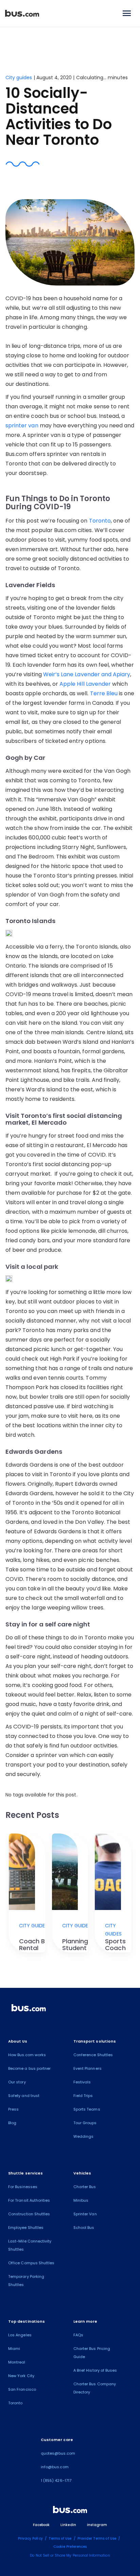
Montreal (17, 2362)
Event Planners (87, 2068)
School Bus (84, 2228)
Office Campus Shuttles (31, 2263)
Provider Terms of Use (97, 2538)
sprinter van (22, 425)
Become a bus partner (29, 2068)
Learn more (85, 2321)
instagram (97, 2525)
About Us (18, 2041)
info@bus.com (55, 2467)
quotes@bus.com (58, 2453)
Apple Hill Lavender (85, 684)
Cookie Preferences (70, 2547)
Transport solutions (95, 2041)
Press (13, 2109)
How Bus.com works (27, 2055)
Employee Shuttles (26, 2228)
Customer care (57, 2440)
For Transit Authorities (29, 2200)
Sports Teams (87, 2109)
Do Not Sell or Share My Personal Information (70, 2555)
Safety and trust (24, 2096)
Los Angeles (20, 2335)
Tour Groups (85, 2123)
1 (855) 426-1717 (56, 2480)
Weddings (83, 2136)
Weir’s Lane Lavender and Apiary (87, 674)
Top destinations (27, 2321)
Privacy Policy (30, 2538)
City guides (20, 78)
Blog (12, 2123)
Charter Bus (85, 2187)
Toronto (100, 521)
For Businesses (23, 2187)
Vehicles (82, 2173)
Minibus (81, 2200)
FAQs (78, 2335)
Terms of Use (60, 2538)
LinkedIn (68, 2525)
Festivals (82, 2082)
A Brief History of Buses (95, 2370)
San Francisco (22, 2389)
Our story (17, 2082)
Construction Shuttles (29, 2214)
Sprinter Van (85, 2214)
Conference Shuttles (93, 2055)
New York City (21, 2376)
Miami (14, 2349)
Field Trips (83, 2096)
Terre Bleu (104, 693)
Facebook (41, 2525)
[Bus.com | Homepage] (29, 2009)
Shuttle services (25, 2173)
